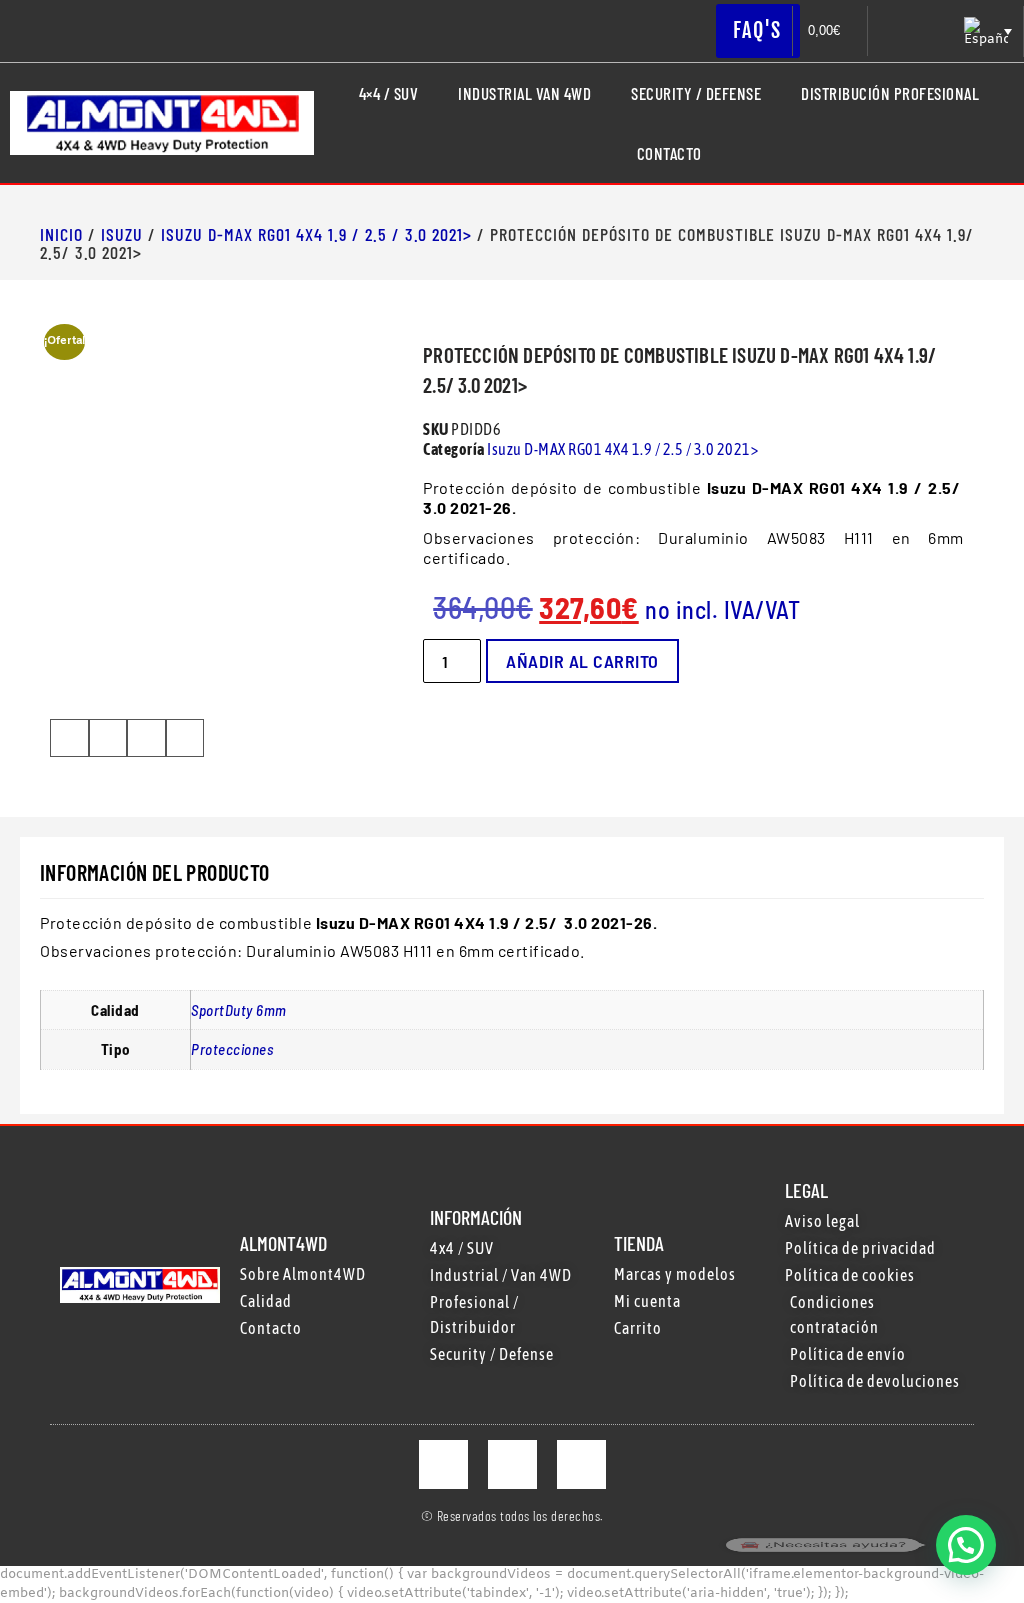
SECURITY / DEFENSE (696, 93)
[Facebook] (443, 1464)
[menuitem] (986, 31)
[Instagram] (512, 1464)
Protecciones (232, 1049)
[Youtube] (581, 1464)
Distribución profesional (890, 93)
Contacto (669, 153)
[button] (69, 738)
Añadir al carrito (582, 661)
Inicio (61, 234)
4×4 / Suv (389, 93)
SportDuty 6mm (239, 1010)
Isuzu (122, 234)
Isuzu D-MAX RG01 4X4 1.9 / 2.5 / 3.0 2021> (316, 234)
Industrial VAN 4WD (524, 93)
